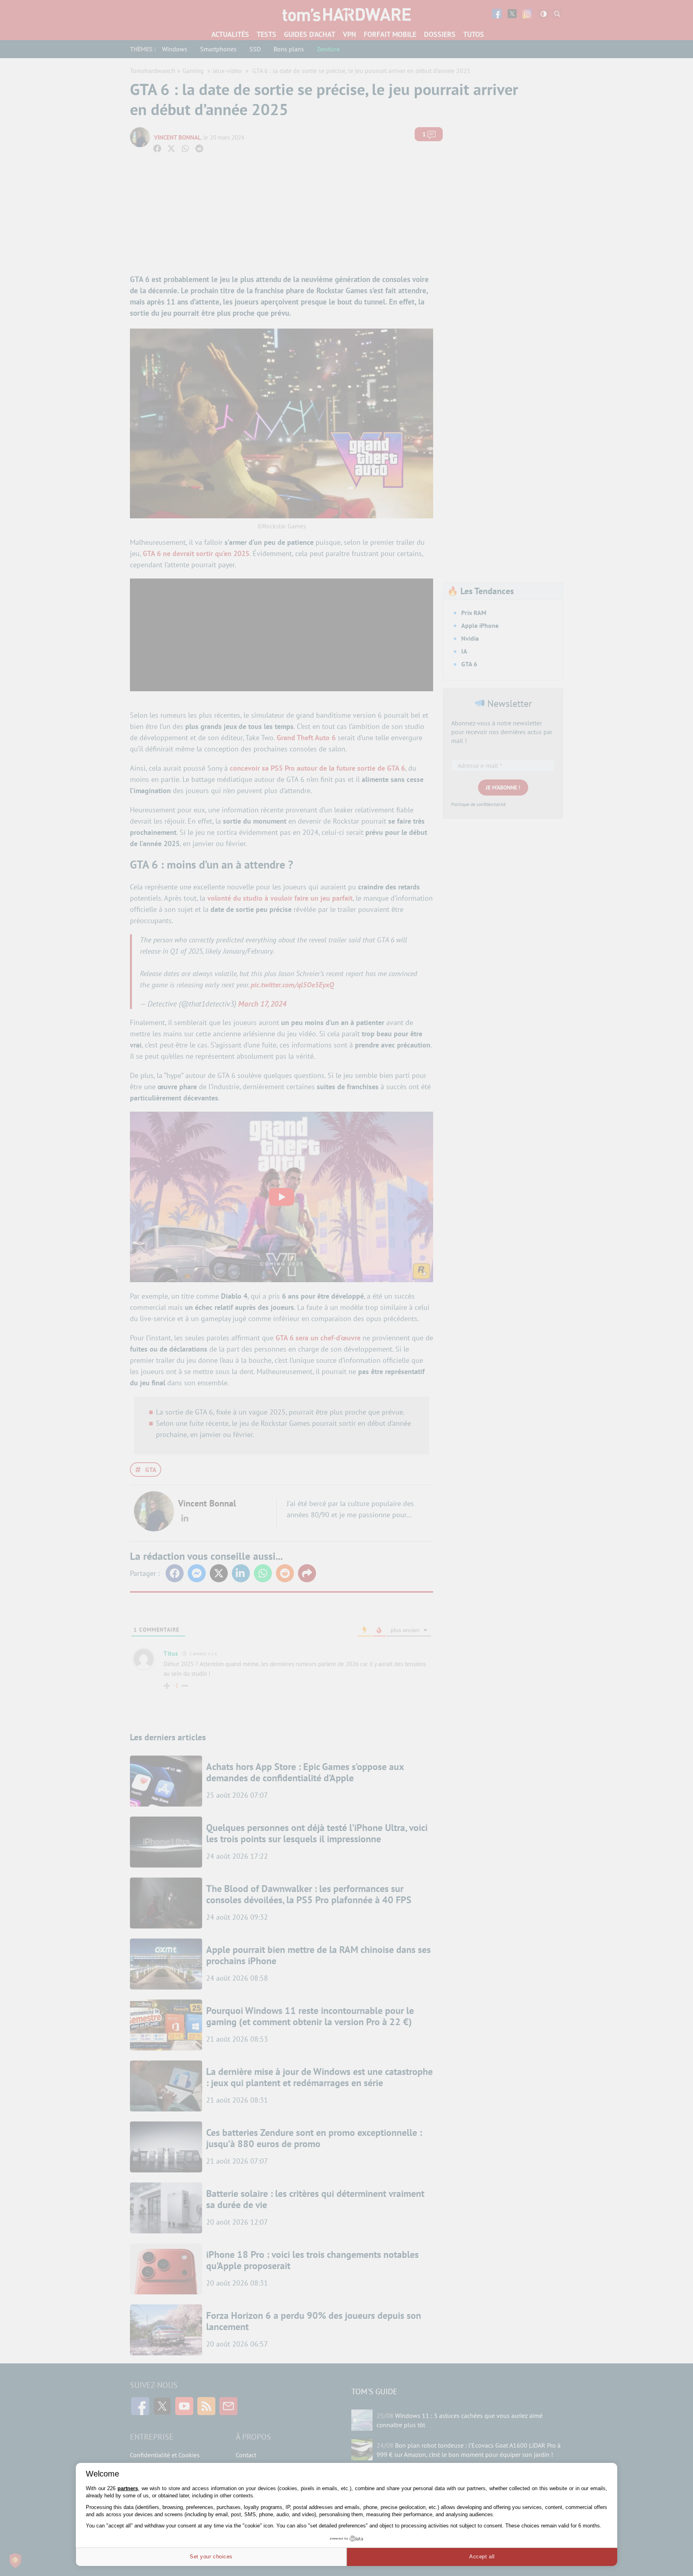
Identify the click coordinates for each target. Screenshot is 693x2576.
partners (128, 2488)
